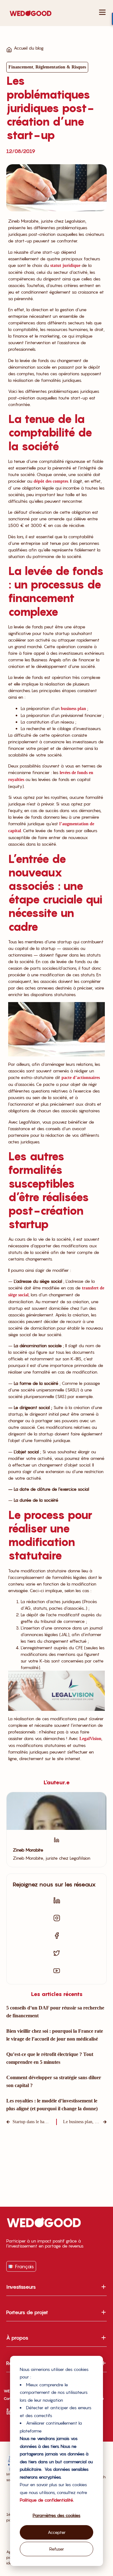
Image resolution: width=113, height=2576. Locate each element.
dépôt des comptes (51, 481)
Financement (21, 67)
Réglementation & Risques (61, 67)
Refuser (57, 2549)
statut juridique (65, 266)
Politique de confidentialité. (47, 2500)
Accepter (57, 2532)
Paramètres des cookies (56, 2515)
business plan (73, 709)
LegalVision (90, 1739)
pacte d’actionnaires (81, 1078)
